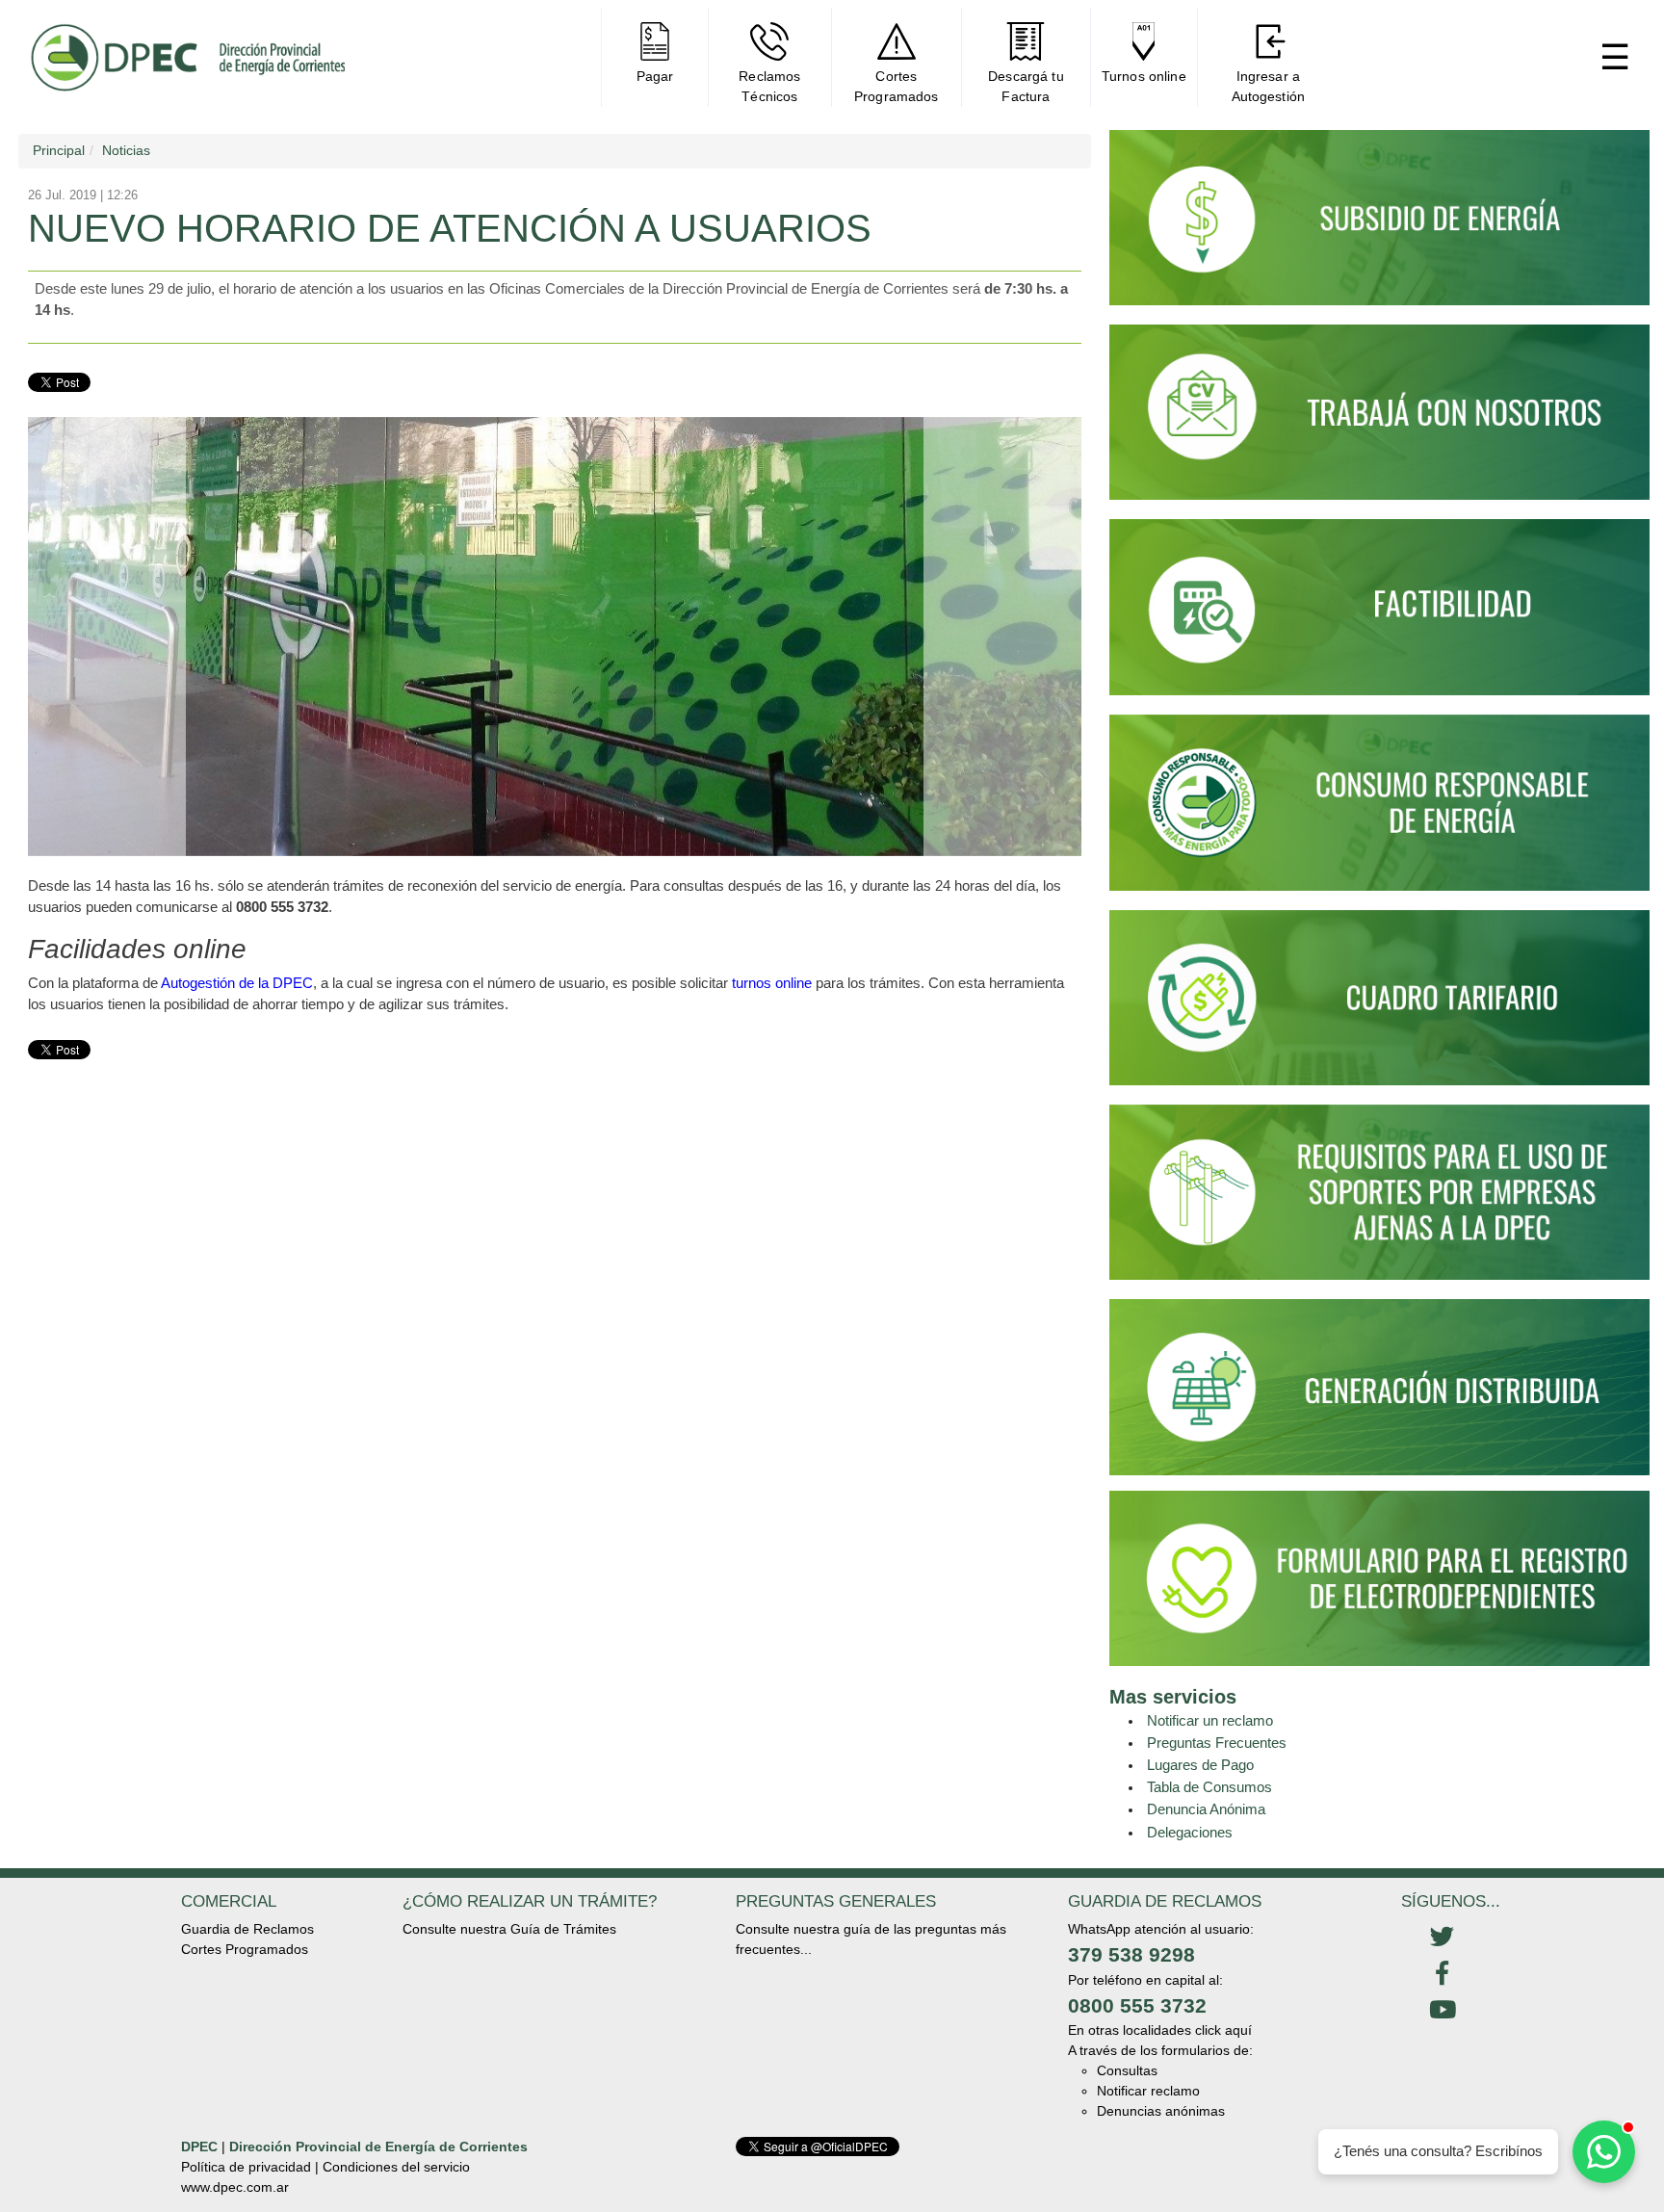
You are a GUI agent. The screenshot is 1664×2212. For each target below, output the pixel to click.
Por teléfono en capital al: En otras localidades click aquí (1160, 2005)
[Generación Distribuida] (1379, 1386)
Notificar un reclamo (1210, 1720)
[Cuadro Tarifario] (1379, 1005)
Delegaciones (1190, 1832)
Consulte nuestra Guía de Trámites (509, 1929)
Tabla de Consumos (1209, 1787)
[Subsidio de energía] (1379, 226)
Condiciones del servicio (396, 2167)
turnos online (772, 983)
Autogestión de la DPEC (237, 983)
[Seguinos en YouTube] (1442, 2011)
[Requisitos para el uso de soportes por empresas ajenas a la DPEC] (1379, 1201)
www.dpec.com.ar (235, 2187)
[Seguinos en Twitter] (1442, 1938)
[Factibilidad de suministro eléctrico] (1379, 615)
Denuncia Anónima (1206, 1809)
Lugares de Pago (1200, 1765)
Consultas (1127, 2070)
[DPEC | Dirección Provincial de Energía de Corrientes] (187, 57)
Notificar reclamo (1148, 2091)
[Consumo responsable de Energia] (1379, 811)
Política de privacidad (246, 2167)
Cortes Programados (245, 1949)
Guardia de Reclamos (247, 1929)
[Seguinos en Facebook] (1442, 1974)
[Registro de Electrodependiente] (1379, 1576)
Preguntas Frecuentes (1217, 1743)
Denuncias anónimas (1161, 2111)
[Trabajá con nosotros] (1379, 421)
